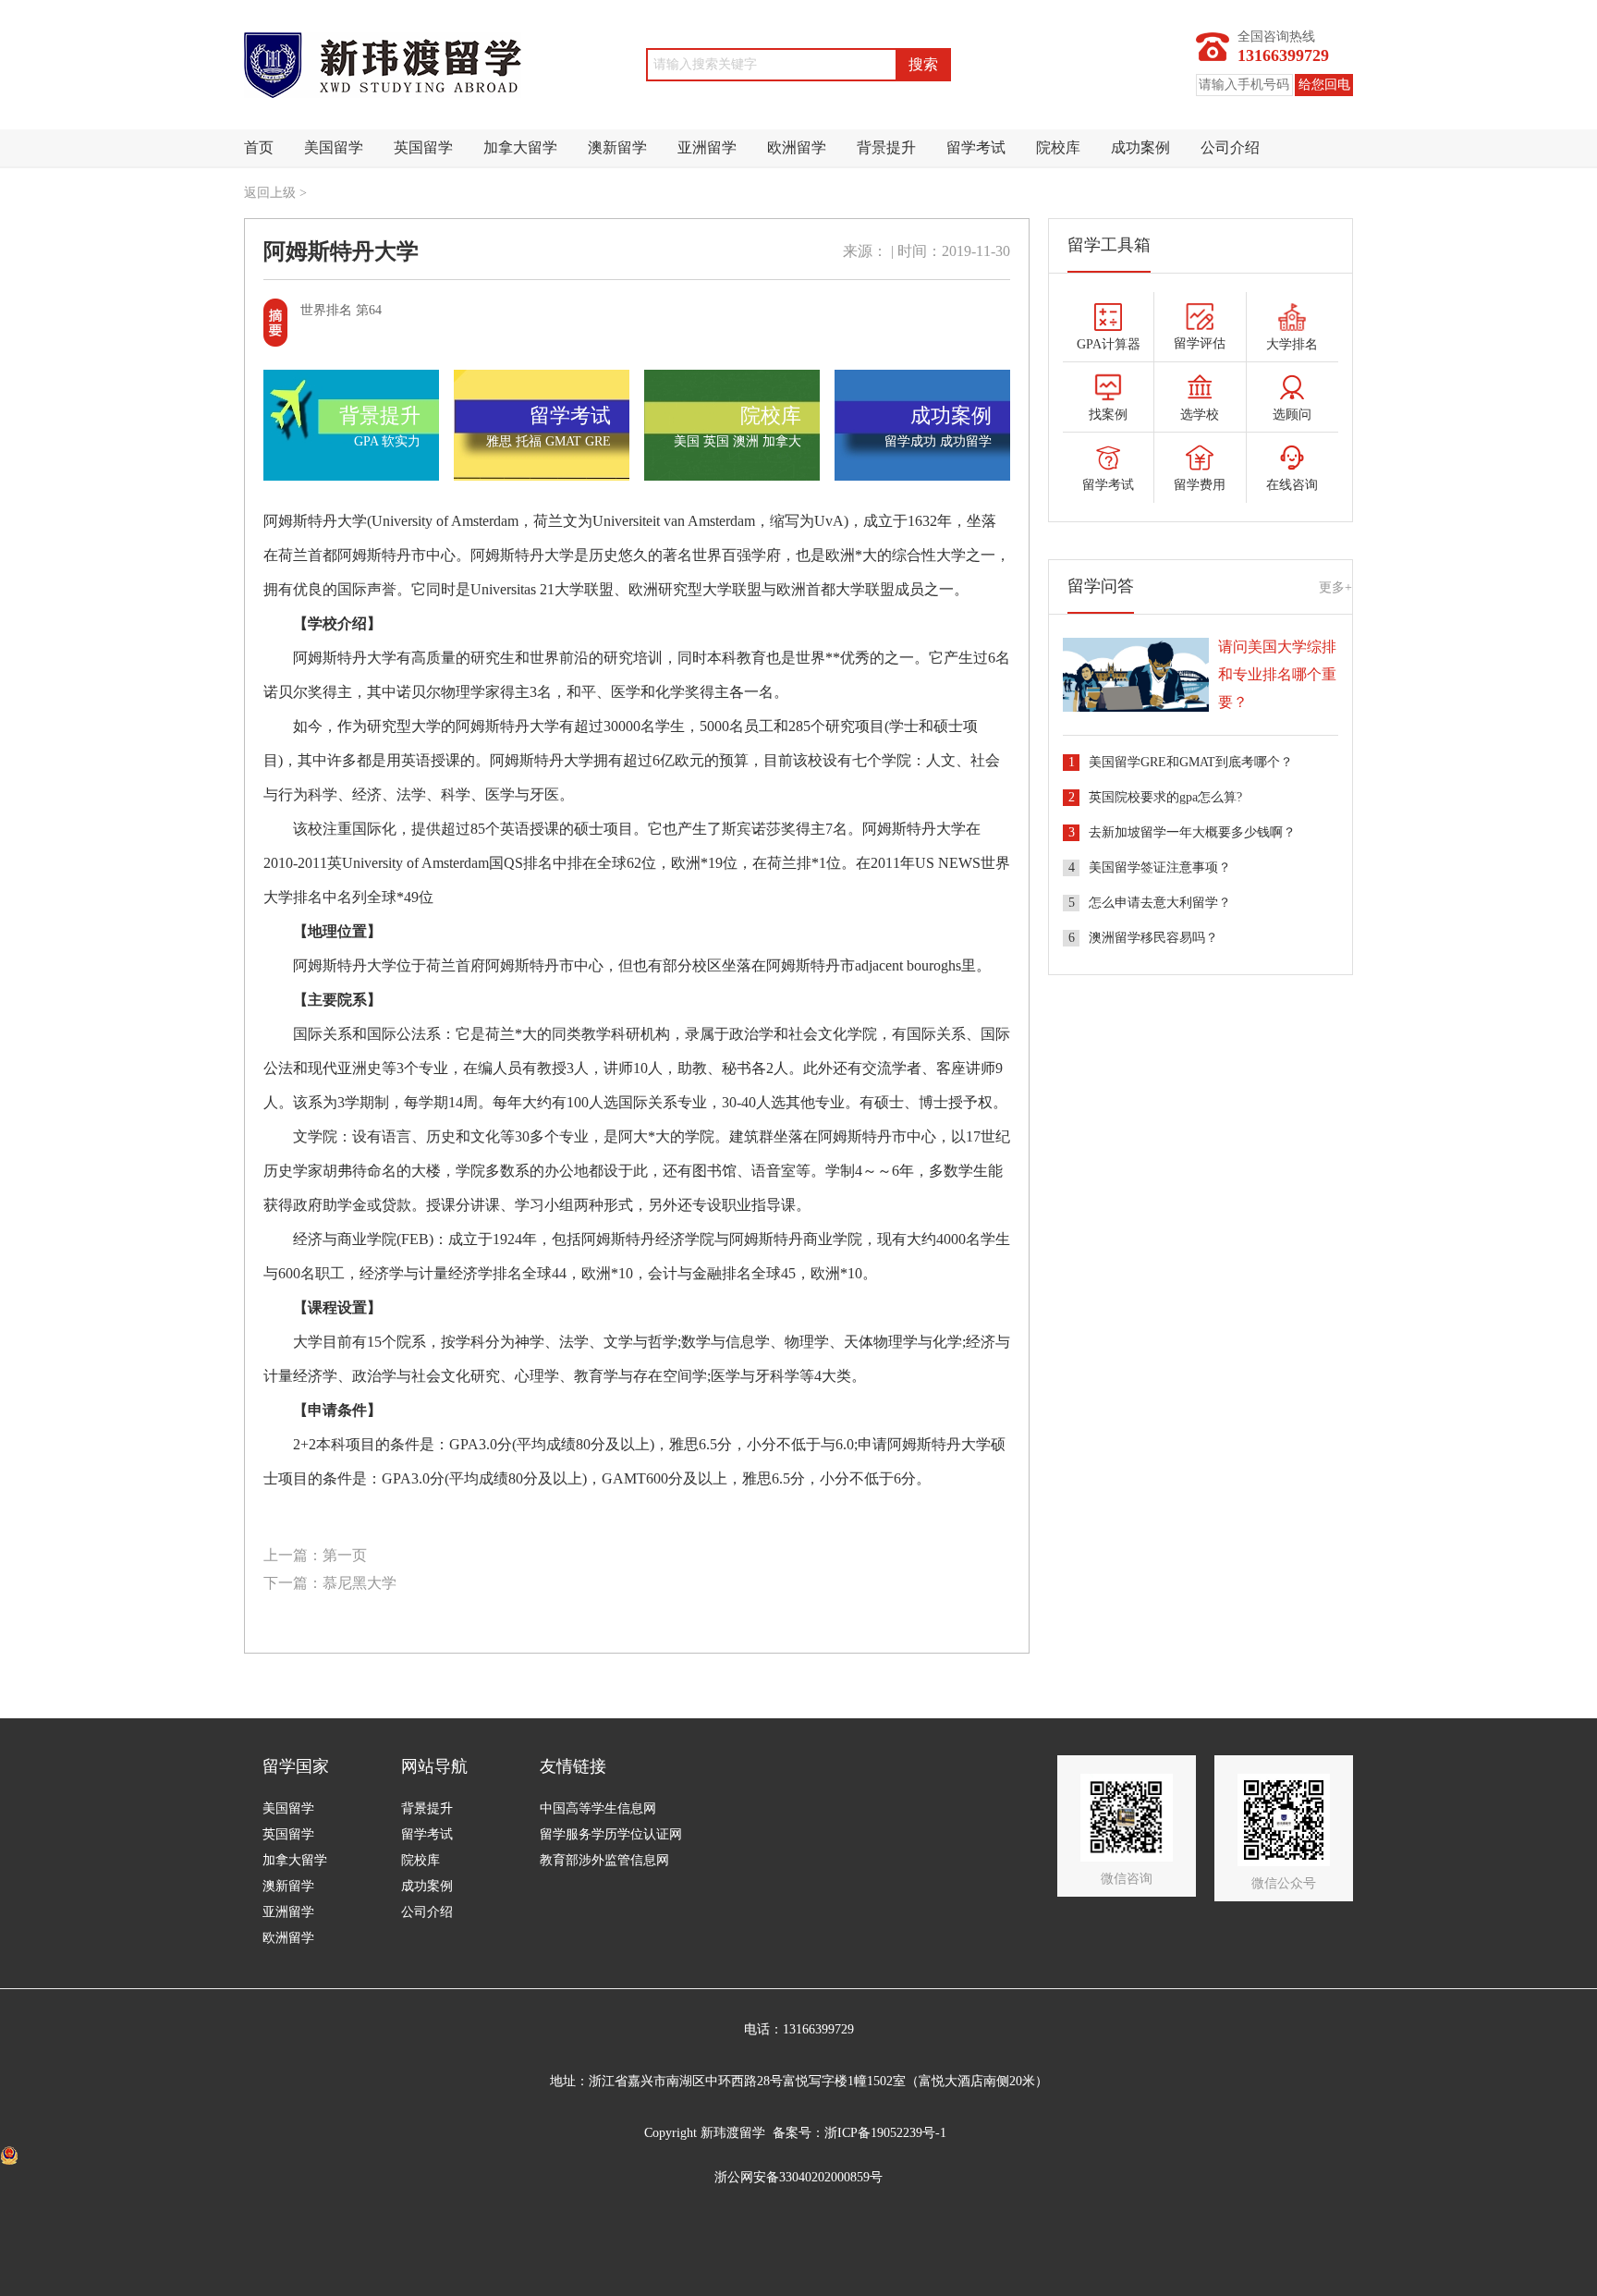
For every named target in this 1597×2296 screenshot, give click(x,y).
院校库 (1058, 147)
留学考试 (976, 147)
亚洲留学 (707, 147)
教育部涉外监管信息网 (604, 1860)
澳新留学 (617, 147)
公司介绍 (1230, 147)
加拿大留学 (520, 147)
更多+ (1335, 587)
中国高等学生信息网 (598, 1808)
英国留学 (423, 147)
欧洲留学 (797, 147)
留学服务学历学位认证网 (611, 1834)
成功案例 (1140, 147)
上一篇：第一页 (315, 1555)
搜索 (923, 64)
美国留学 (334, 147)
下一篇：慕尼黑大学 (330, 1583)
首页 (259, 147)
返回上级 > (275, 193)
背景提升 (886, 147)
